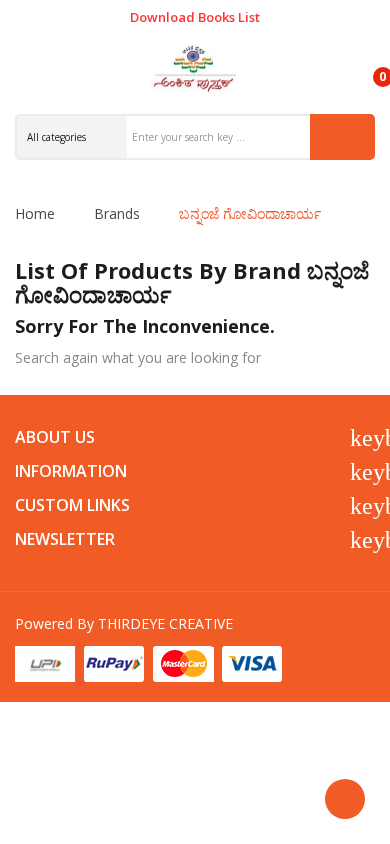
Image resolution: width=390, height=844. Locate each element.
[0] (365, 68)
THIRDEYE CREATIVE (165, 623)
